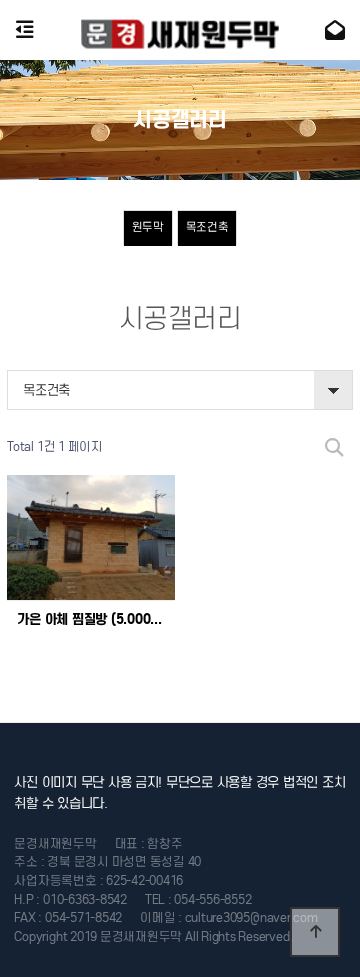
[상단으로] (315, 932)
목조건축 (207, 227)
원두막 (148, 227)
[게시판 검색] (334, 447)
